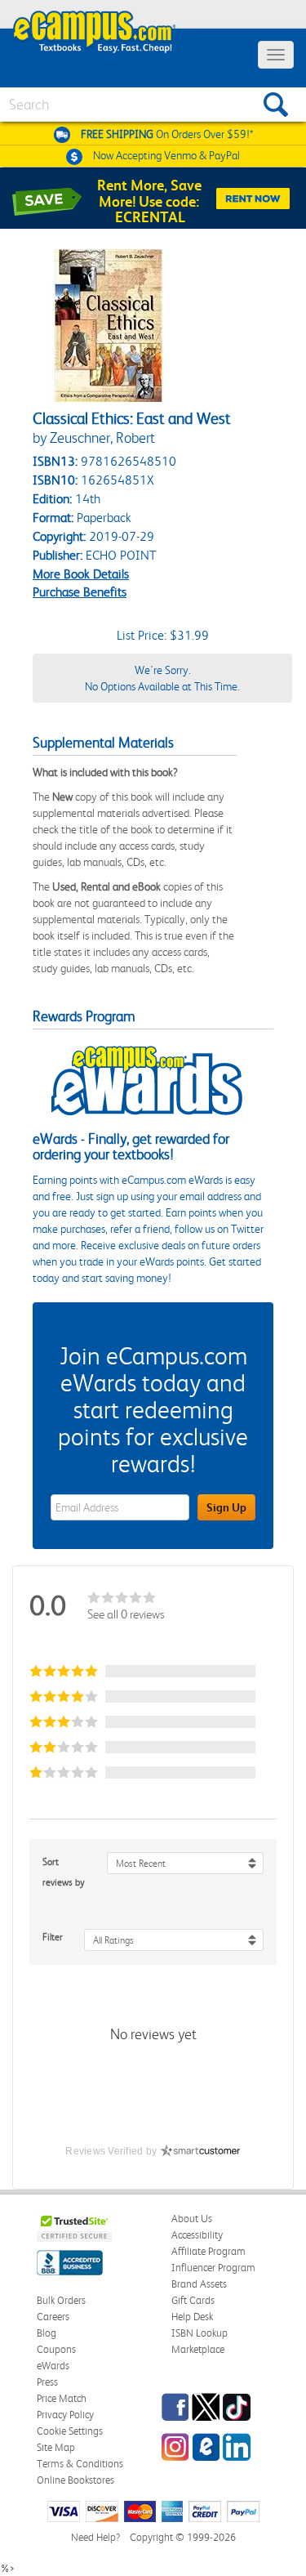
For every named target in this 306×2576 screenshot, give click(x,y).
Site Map (56, 2447)
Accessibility (197, 2235)
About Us (192, 2219)
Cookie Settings (70, 2431)
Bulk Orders (61, 2300)
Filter (53, 1937)
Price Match (62, 2398)
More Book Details (81, 574)
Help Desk (192, 2317)
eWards (53, 2366)
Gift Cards (193, 2300)
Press (47, 2382)
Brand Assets (199, 2284)
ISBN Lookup (200, 2333)
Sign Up (226, 1507)
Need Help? (95, 2537)
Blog (47, 2333)
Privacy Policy (65, 2415)
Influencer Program (213, 2268)
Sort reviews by (64, 1872)
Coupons (56, 2349)
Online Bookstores (75, 2480)
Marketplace (198, 2349)
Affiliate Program (208, 2251)
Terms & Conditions (80, 2464)
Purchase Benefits (80, 592)
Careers (53, 2317)
